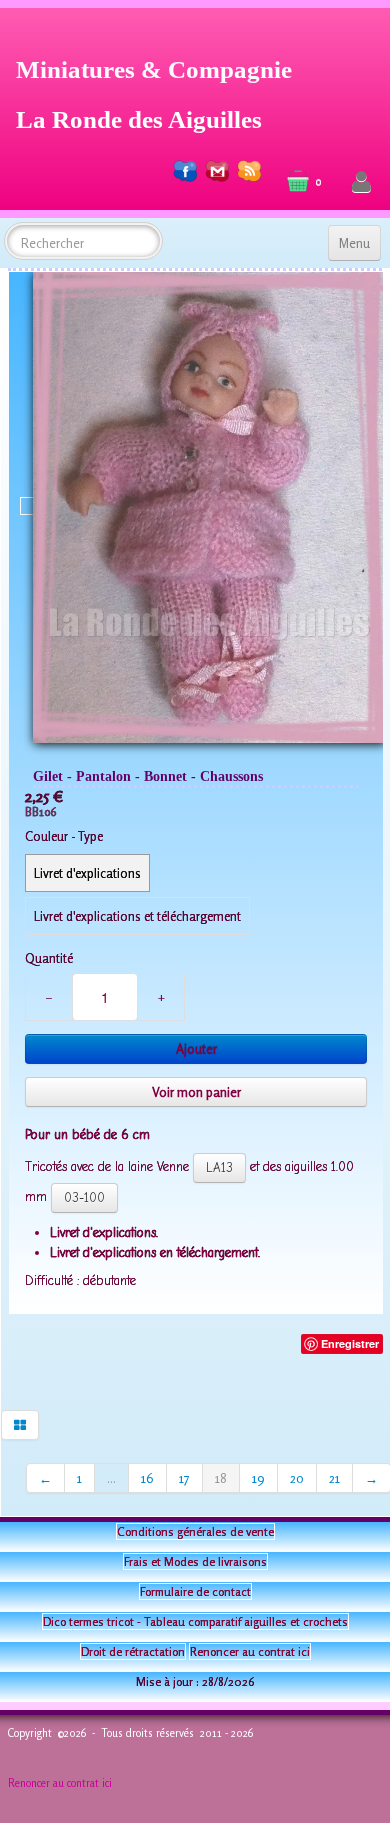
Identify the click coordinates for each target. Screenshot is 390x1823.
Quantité (49, 958)
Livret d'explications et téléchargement (137, 916)
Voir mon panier (196, 1092)
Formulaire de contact (195, 1591)
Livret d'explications (87, 873)
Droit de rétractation (133, 1651)
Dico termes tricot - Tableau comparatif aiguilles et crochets (195, 1621)
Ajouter (196, 1049)
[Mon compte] (361, 182)
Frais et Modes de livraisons (195, 1561)
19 (258, 1478)
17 (184, 1478)
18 (221, 1478)
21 (334, 1478)
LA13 (219, 1167)
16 (147, 1478)
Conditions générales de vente (195, 1531)
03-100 (84, 1197)
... (111, 1478)
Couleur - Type (64, 836)
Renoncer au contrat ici (250, 1651)
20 (297, 1478)
